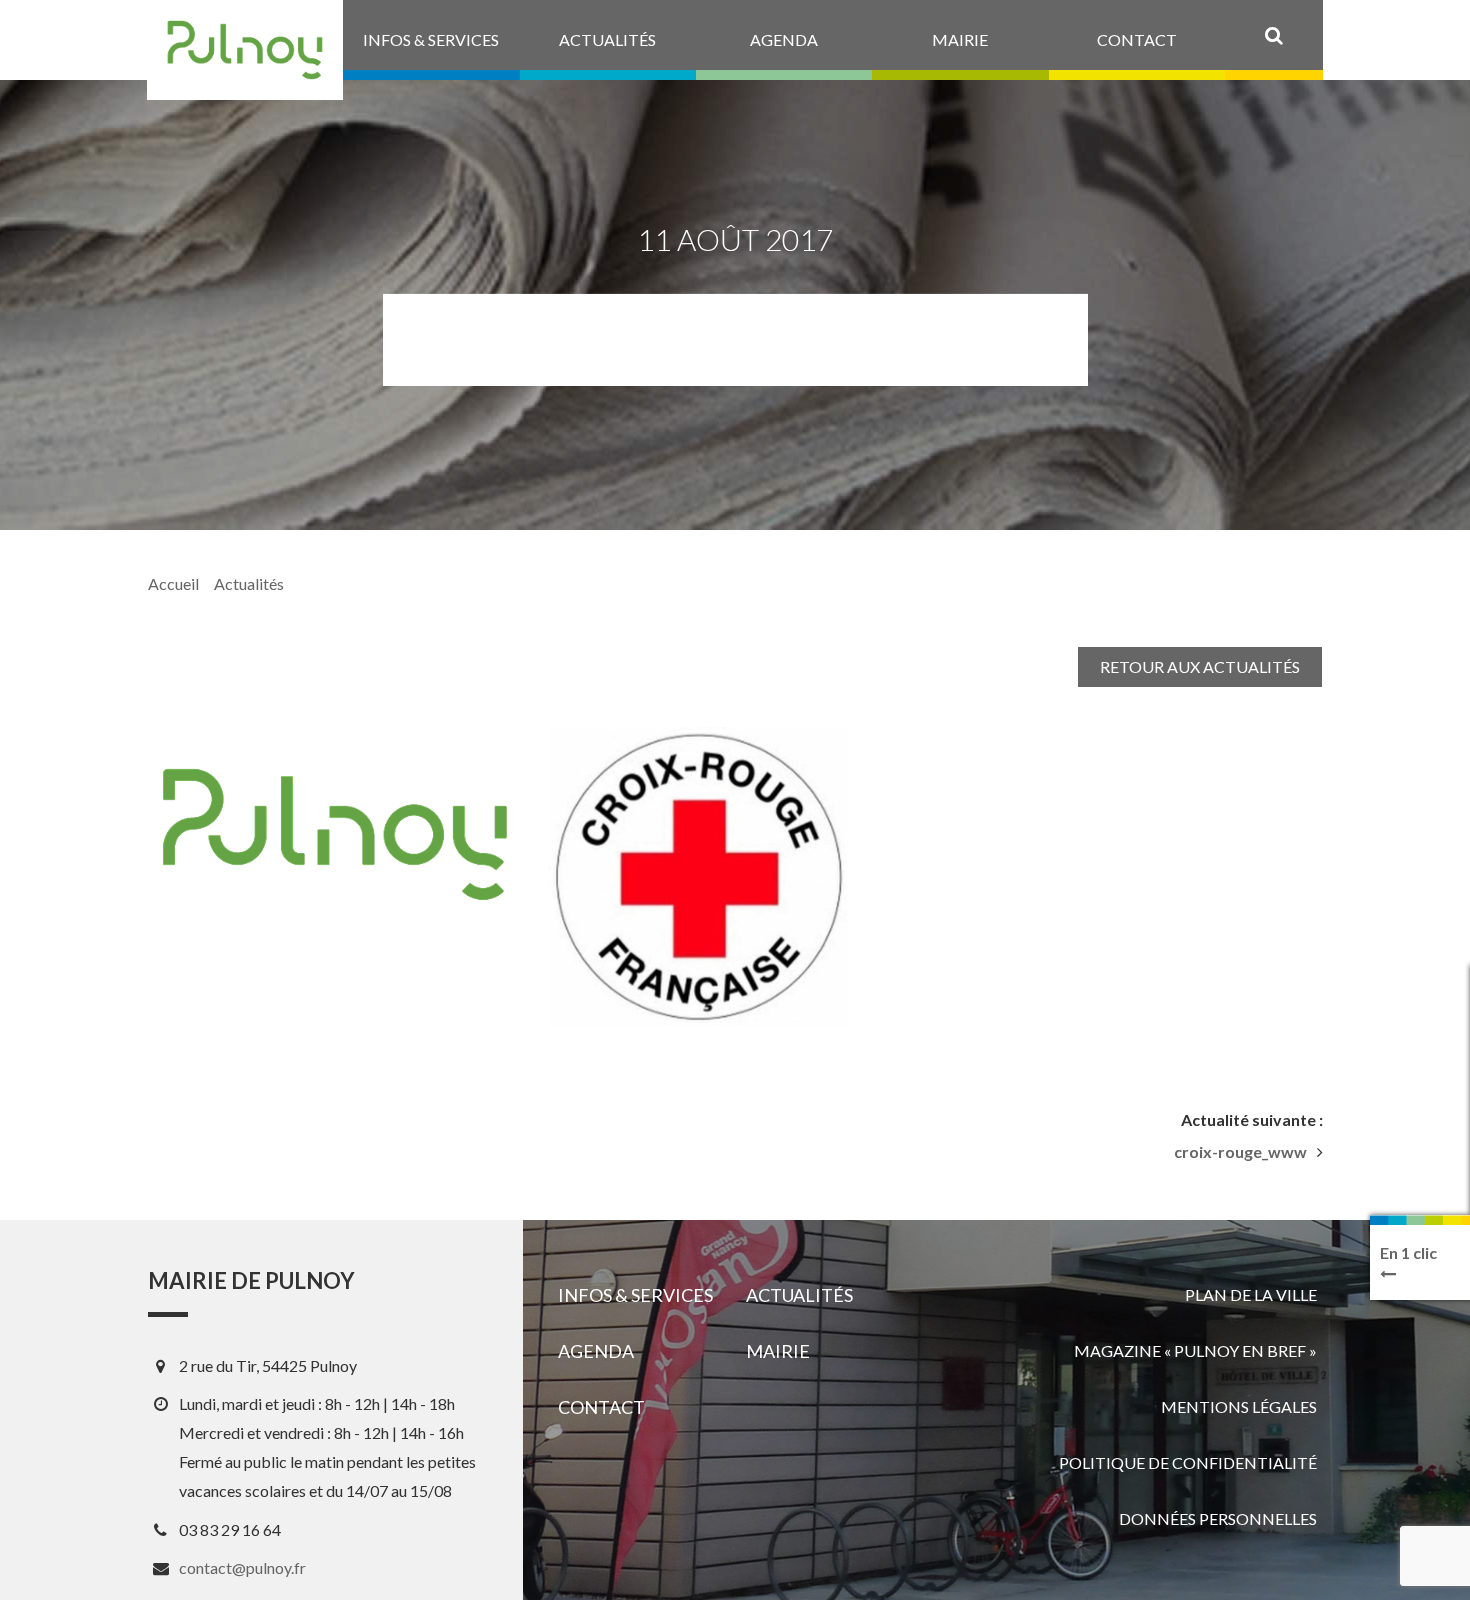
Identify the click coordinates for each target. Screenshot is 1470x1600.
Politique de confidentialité (1188, 1462)
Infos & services (635, 1295)
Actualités (249, 583)
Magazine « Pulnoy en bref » (1195, 1350)
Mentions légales (1239, 1406)
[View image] (698, 877)
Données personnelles (1218, 1518)
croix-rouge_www (1240, 1152)
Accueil (173, 583)
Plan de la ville (1251, 1294)
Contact (601, 1407)
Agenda (596, 1351)
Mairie (778, 1351)
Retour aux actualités (1200, 666)
